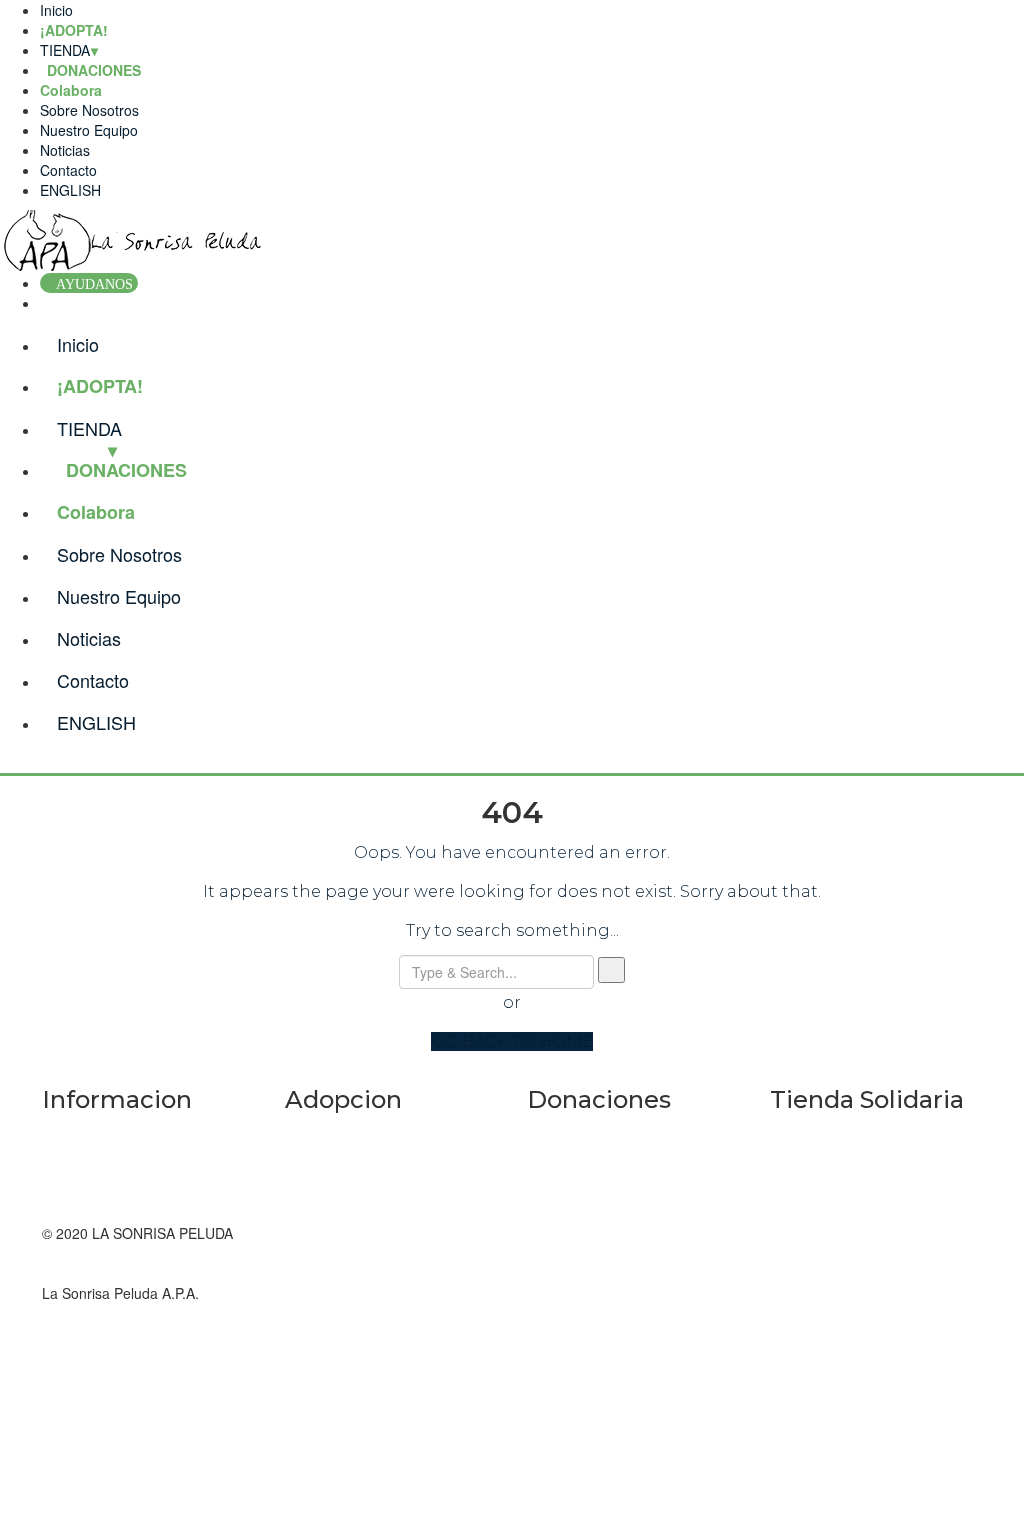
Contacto (68, 170)
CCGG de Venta (93, 1213)
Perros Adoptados (342, 1133)
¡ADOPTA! (74, 30)
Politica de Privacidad (109, 1193)
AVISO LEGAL (87, 1133)
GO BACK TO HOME (512, 1041)
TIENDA (65, 50)
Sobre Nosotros (89, 110)
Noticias (65, 150)
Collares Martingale (831, 1133)
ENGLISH (70, 190)
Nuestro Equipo (89, 130)
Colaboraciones (576, 1213)
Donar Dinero (569, 1133)
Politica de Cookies (102, 1153)
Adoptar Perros (333, 1213)
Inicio (56, 10)
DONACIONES (126, 470)
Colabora (71, 90)
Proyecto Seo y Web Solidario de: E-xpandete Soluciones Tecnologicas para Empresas (876, 1293)
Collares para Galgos (837, 1173)
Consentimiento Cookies (119, 1173)
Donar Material (574, 1173)
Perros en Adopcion (347, 1173)
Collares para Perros (835, 1213)
